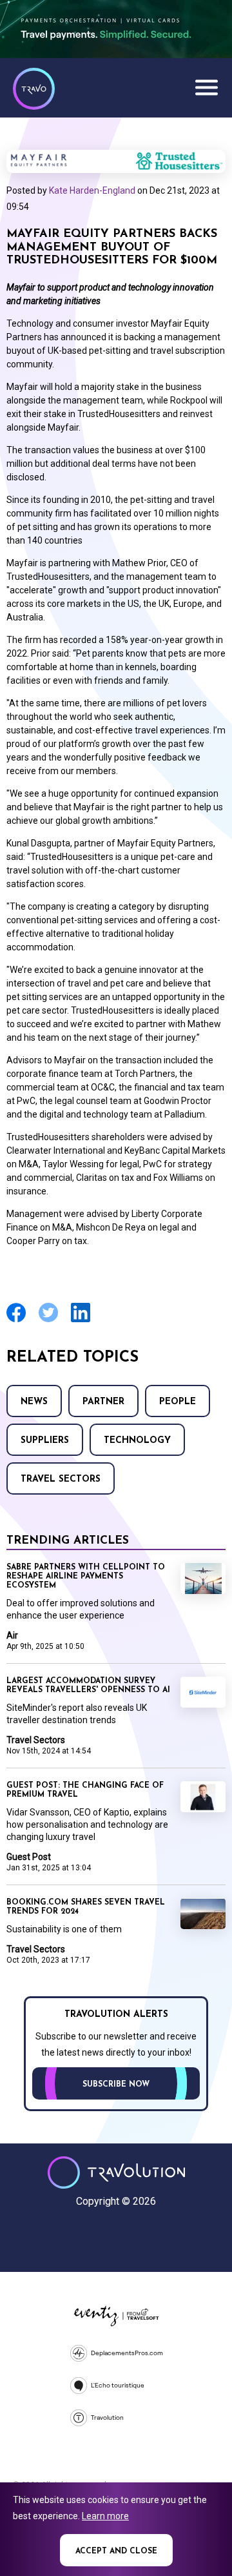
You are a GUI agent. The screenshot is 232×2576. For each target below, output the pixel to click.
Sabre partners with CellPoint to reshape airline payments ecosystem (86, 1577)
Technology (137, 1441)
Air (12, 1635)
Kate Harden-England (92, 190)
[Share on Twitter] (48, 1321)
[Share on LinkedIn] (81, 1321)
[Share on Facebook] (16, 1321)
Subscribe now (116, 2085)
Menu (206, 87)
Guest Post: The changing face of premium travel (85, 1790)
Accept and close (116, 2551)
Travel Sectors (61, 1479)
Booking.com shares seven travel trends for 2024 (86, 1907)
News (34, 1402)
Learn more (105, 2516)
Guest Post (29, 1857)
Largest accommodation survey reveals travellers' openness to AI (88, 1686)
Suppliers (45, 1441)
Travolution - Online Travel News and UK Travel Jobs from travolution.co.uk (116, 2172)
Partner (103, 1402)
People (178, 1402)
